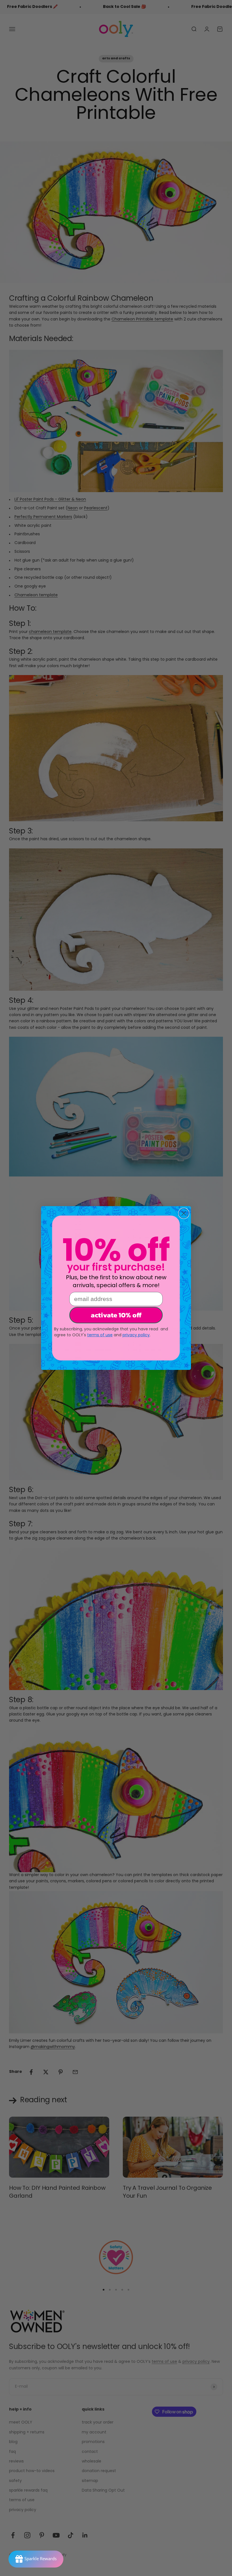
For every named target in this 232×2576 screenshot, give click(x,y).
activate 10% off (116, 1315)
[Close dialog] (184, 1213)
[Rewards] (36, 2559)
